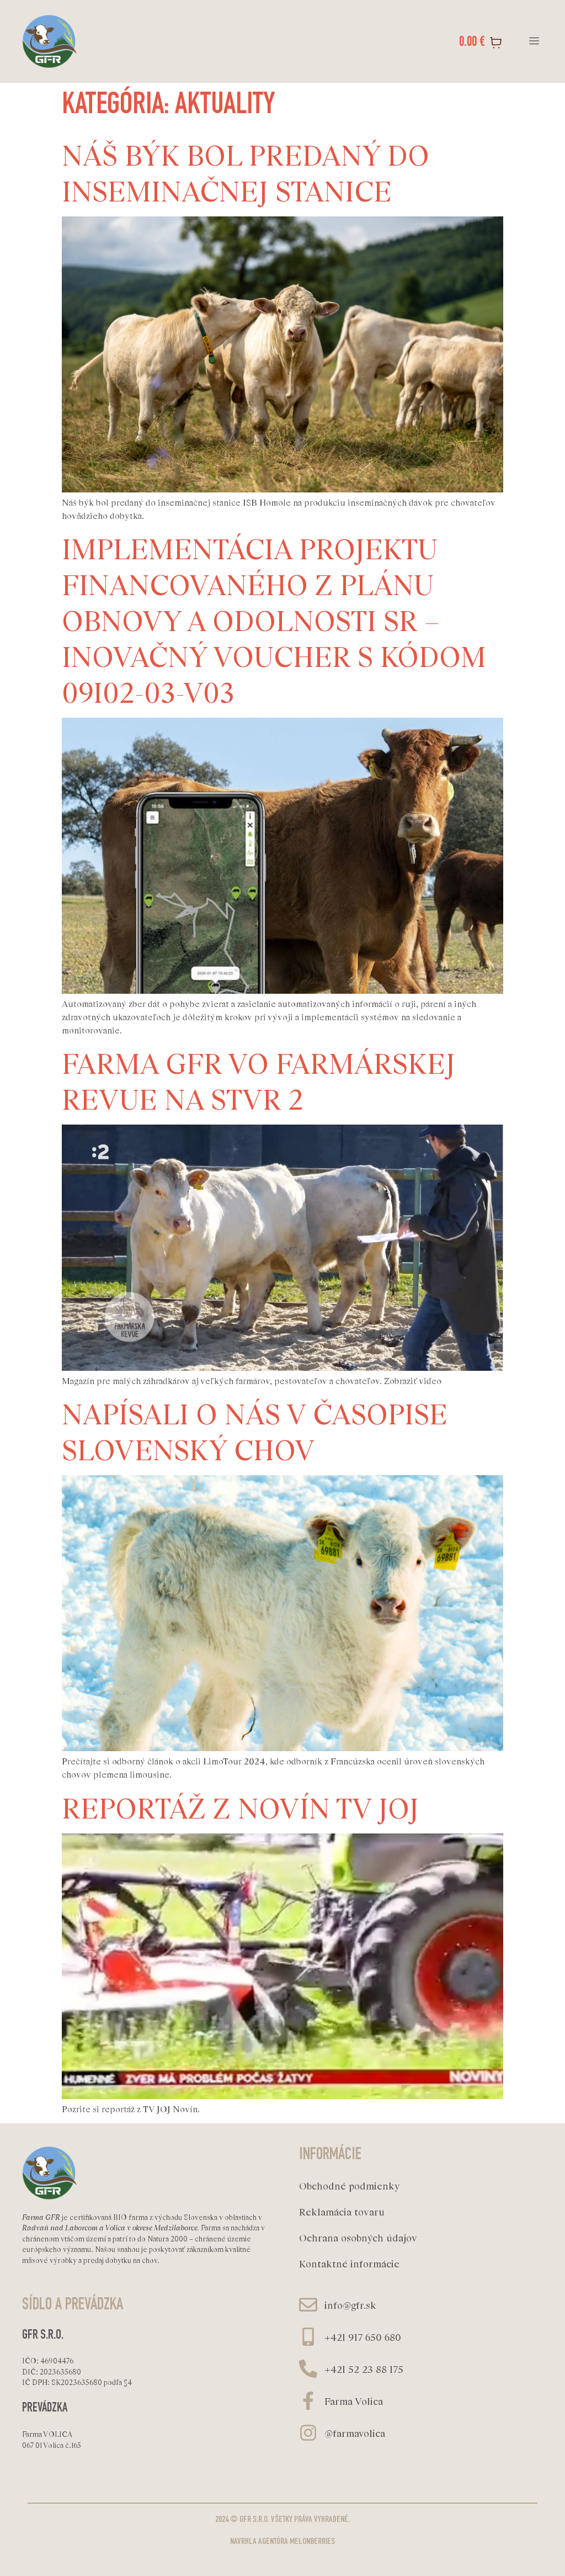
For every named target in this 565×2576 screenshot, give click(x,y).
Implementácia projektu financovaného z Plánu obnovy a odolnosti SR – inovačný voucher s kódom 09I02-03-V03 (274, 619)
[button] (534, 42)
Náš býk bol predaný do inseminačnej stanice (246, 172)
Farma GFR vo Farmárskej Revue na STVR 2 (258, 1080)
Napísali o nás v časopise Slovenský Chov (255, 1430)
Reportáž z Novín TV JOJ (240, 1807)
